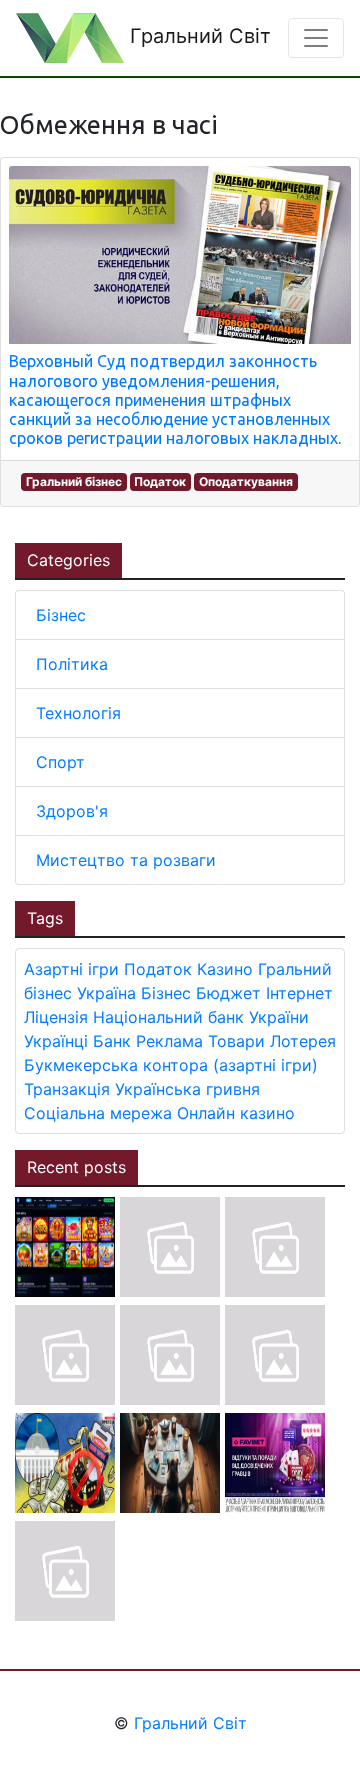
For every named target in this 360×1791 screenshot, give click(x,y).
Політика (72, 664)
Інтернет (299, 993)
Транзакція (67, 1089)
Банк (112, 1041)
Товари (236, 1041)
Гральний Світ (197, 36)
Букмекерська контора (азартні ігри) (171, 1065)
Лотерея (303, 1041)
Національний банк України (201, 1017)
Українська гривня (187, 1089)
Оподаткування (246, 481)
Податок (160, 481)
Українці (56, 1041)
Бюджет (228, 993)
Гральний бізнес (74, 481)
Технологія (78, 713)
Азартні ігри (71, 969)
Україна (106, 993)
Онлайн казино (236, 1113)
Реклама (169, 1041)
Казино (225, 969)
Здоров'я (72, 811)
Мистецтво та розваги (126, 860)
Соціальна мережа (98, 1113)
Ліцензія (56, 1017)
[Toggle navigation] (316, 38)
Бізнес (61, 615)
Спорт (60, 762)
